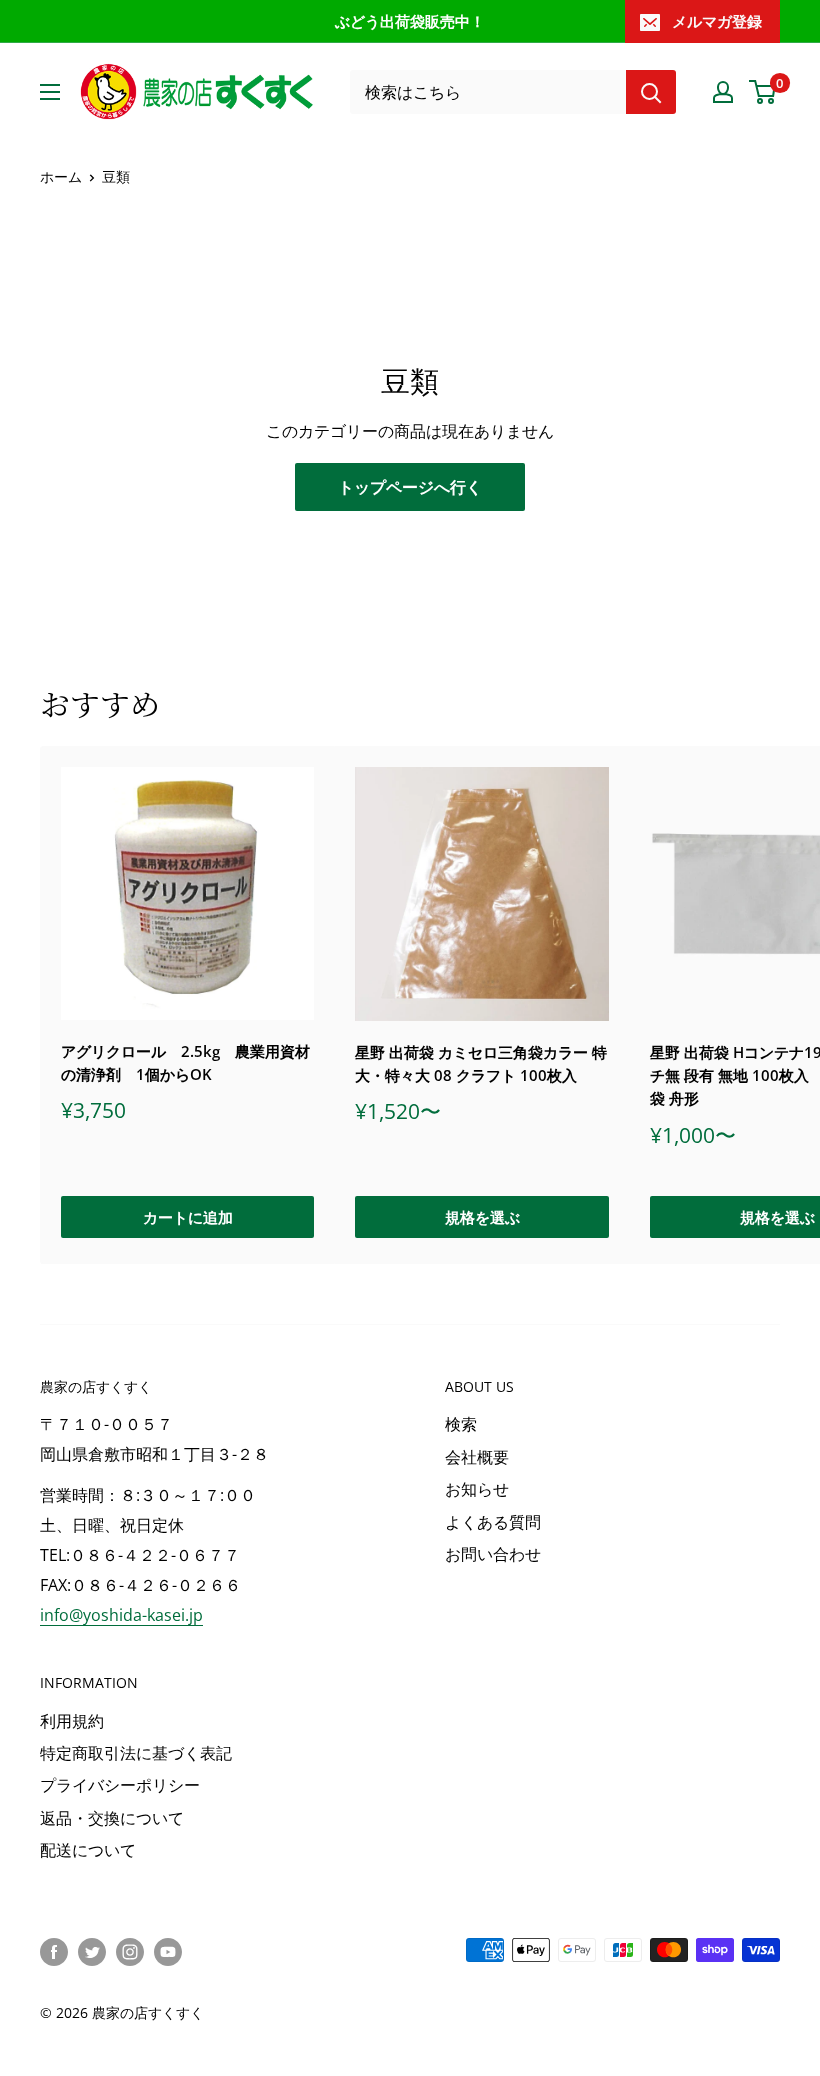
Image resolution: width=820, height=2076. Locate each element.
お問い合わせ (493, 1554)
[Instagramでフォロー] (130, 1952)
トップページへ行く (410, 487)
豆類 (116, 176)
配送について (88, 1850)
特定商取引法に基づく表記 (136, 1753)
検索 (461, 1424)
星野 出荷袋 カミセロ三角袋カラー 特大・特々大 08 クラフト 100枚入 (481, 1063)
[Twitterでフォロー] (92, 1952)
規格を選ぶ (482, 1217)
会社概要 (477, 1457)
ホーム (61, 176)
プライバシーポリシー (120, 1785)
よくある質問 (493, 1522)
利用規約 (72, 1721)
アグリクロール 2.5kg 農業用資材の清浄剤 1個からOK (185, 1062)
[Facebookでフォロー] (54, 1952)
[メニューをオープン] (50, 92)
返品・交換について (112, 1818)
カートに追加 (188, 1217)
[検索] (651, 92)
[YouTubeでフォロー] (168, 1952)
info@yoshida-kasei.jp (121, 1615)
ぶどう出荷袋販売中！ (410, 21)
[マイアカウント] (723, 92)
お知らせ (477, 1489)
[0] (763, 92)
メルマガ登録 (717, 21)
